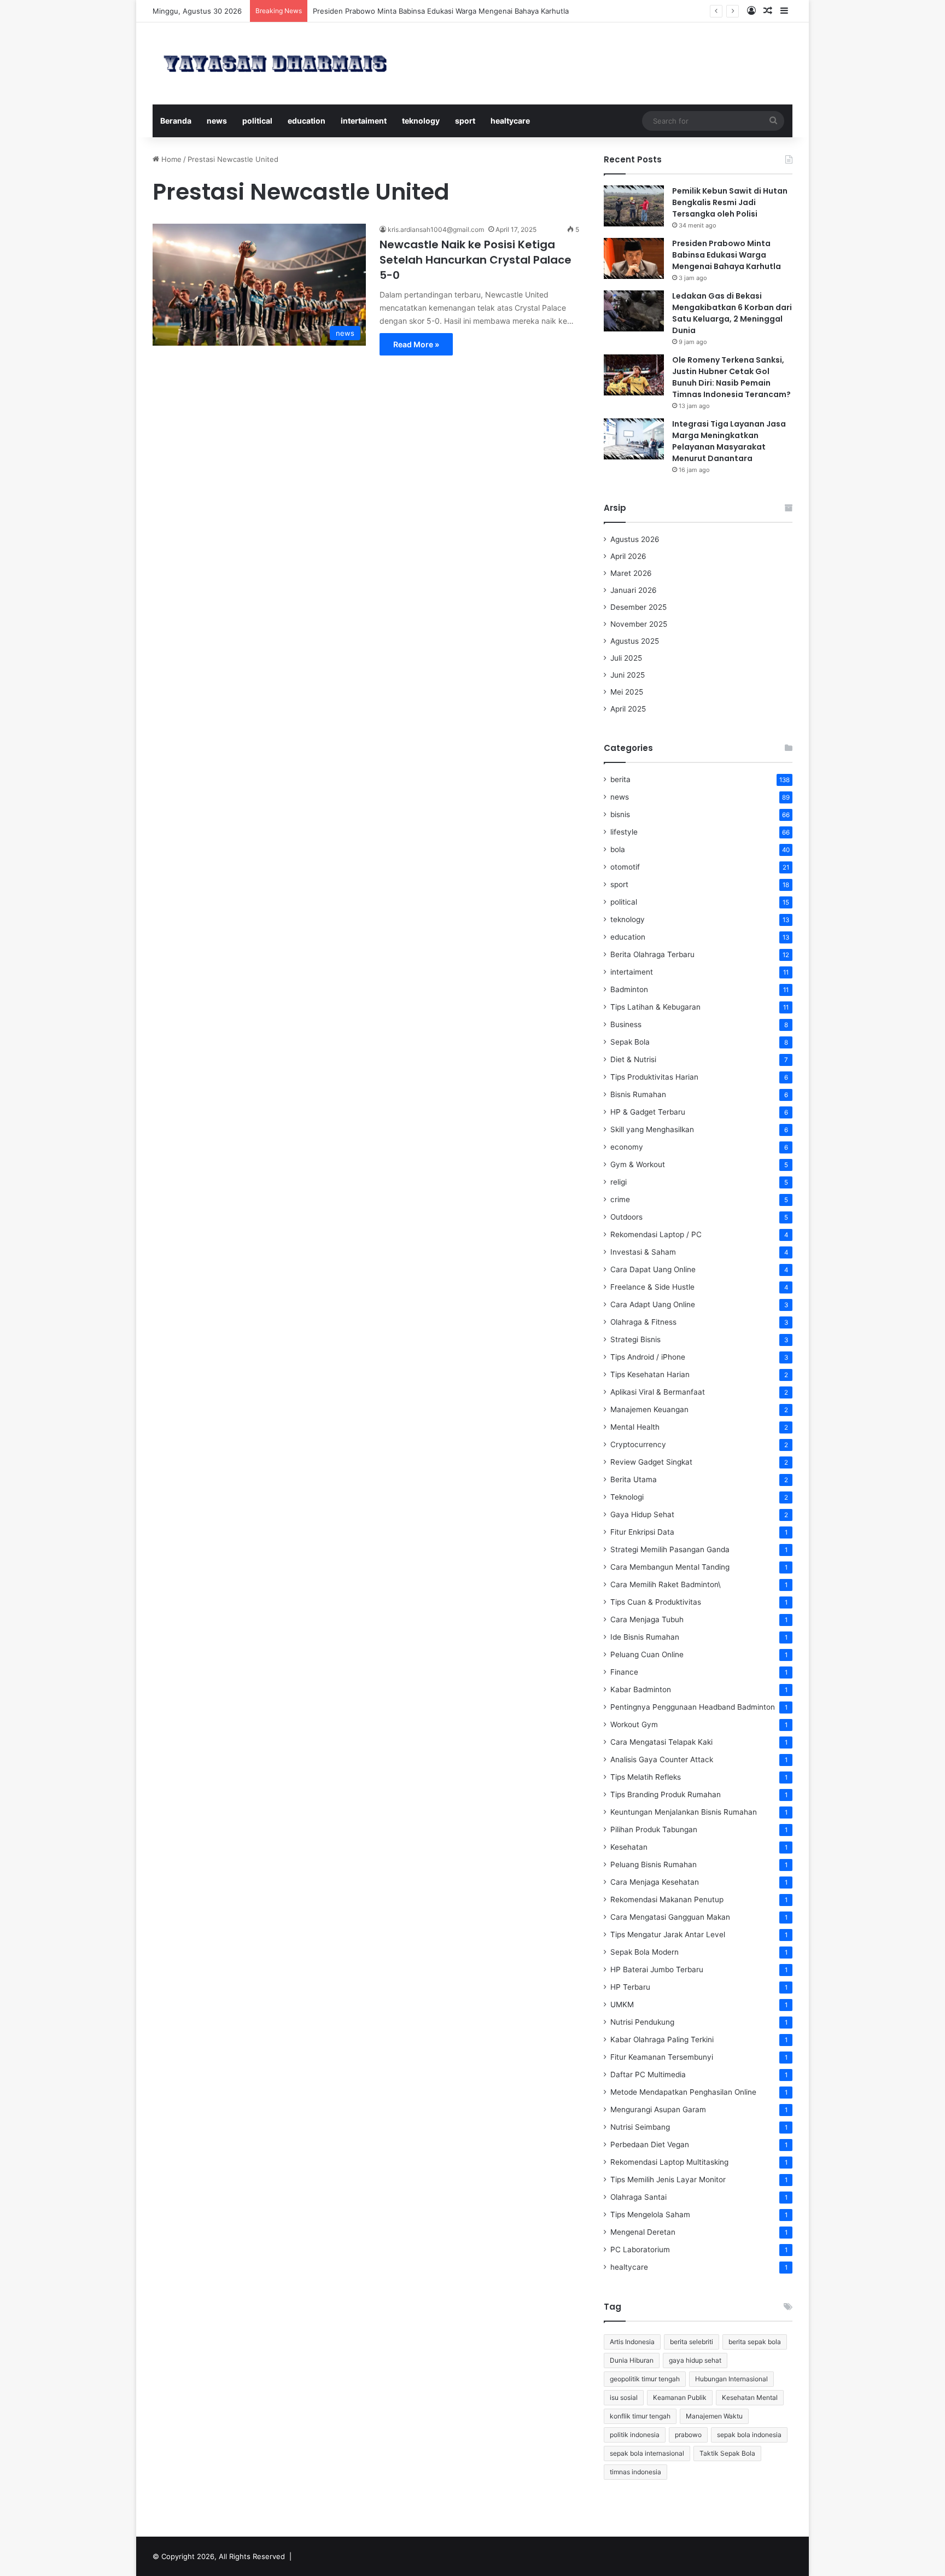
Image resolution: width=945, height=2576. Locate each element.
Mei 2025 (627, 692)
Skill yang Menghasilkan (652, 1129)
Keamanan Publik (680, 2397)
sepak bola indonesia (749, 2435)
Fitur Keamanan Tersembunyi (662, 2057)
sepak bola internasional (647, 2453)
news (217, 121)
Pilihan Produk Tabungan (654, 1829)
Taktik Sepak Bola (727, 2453)
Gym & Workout (638, 1164)
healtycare (510, 121)
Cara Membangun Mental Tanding (670, 1567)
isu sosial (624, 2397)
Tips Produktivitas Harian (654, 1077)
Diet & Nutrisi (633, 1059)
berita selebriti (692, 2342)
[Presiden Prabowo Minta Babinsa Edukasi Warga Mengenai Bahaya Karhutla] (634, 258)
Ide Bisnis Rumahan (645, 1637)
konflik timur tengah (640, 2416)
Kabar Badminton (641, 1689)
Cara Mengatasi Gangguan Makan (670, 1917)
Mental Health (635, 1427)
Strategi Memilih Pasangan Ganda (670, 1549)
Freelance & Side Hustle (652, 1287)
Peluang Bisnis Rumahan (654, 1864)
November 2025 (639, 624)
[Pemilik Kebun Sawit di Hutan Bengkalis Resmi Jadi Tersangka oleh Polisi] (634, 206)
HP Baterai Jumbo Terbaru (657, 1969)
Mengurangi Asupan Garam (658, 2109)
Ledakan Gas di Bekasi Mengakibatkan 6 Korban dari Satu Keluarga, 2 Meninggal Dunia (732, 313)
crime (620, 1199)
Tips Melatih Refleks (646, 1777)
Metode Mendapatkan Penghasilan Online (683, 2092)
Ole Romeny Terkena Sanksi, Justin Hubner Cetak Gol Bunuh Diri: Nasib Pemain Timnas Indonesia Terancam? (731, 377)
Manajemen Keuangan (649, 1409)
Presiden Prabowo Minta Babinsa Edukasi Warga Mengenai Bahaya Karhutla (727, 255)
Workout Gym (634, 1724)
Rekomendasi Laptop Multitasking (669, 2162)
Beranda (176, 121)
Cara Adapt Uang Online (653, 1304)
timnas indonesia (635, 2472)
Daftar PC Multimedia (648, 2074)
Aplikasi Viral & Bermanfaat (658, 1392)
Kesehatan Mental (750, 2397)
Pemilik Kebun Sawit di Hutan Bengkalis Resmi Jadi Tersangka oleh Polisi (730, 202)
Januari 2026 (634, 590)
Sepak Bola (630, 1042)
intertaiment (364, 121)
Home (170, 159)
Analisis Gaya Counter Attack (662, 1759)
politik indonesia (635, 2435)
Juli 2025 (626, 658)
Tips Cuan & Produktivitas (656, 1602)
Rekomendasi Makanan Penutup (667, 1899)
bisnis (620, 814)
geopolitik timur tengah (645, 2379)
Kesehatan (629, 1847)
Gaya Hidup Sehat (642, 1514)
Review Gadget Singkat (651, 1462)
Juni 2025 (628, 675)
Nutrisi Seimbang (640, 2127)
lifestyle (624, 832)
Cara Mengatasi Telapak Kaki (661, 1742)
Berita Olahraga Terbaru (652, 954)
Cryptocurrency (638, 1444)
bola (618, 849)
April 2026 (628, 556)
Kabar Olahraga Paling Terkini (662, 2039)
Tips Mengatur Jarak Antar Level (668, 1934)
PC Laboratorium (640, 2249)
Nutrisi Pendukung (642, 2022)
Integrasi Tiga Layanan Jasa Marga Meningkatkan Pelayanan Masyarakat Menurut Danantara (729, 441)
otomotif (625, 867)
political (257, 121)
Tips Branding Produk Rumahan (666, 1794)
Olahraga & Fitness (643, 1322)
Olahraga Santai (638, 2197)
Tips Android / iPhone (648, 1357)
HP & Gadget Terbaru (648, 1112)
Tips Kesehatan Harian (650, 1374)
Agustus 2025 (635, 641)
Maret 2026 (631, 573)
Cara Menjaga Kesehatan (655, 1882)
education (307, 121)
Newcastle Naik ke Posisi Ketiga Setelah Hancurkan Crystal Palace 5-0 (476, 260)
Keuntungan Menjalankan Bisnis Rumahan (684, 1812)
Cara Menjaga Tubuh (647, 1619)
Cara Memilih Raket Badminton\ (666, 1584)
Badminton (629, 989)
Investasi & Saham (643, 1252)
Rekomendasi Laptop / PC (656, 1234)
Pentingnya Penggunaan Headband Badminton (693, 1707)
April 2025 (628, 709)
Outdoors (626, 1217)
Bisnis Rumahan (638, 1094)
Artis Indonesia (632, 2342)
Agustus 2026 (635, 539)
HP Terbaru (630, 1987)
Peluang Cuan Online (647, 1654)
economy (627, 1147)
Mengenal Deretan (643, 2232)
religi (619, 1182)
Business (626, 1024)
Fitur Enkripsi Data (642, 1532)
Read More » (416, 344)
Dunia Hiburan (632, 2360)
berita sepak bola (755, 2342)
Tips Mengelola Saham (650, 2214)
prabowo (688, 2435)
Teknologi (627, 1497)
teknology (421, 121)
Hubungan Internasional (731, 2379)
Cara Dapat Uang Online (653, 1269)
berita (620, 779)
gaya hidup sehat (695, 2360)
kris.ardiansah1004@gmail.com (436, 229)
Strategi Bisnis (635, 1339)
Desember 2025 (638, 607)
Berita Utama (634, 1479)
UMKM (622, 2004)
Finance (624, 1672)
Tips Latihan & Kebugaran (655, 1007)
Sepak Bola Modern (644, 1952)
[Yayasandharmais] (275, 63)
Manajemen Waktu (714, 2416)
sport (465, 121)
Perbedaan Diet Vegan (650, 2144)
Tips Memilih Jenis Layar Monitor (668, 2179)
